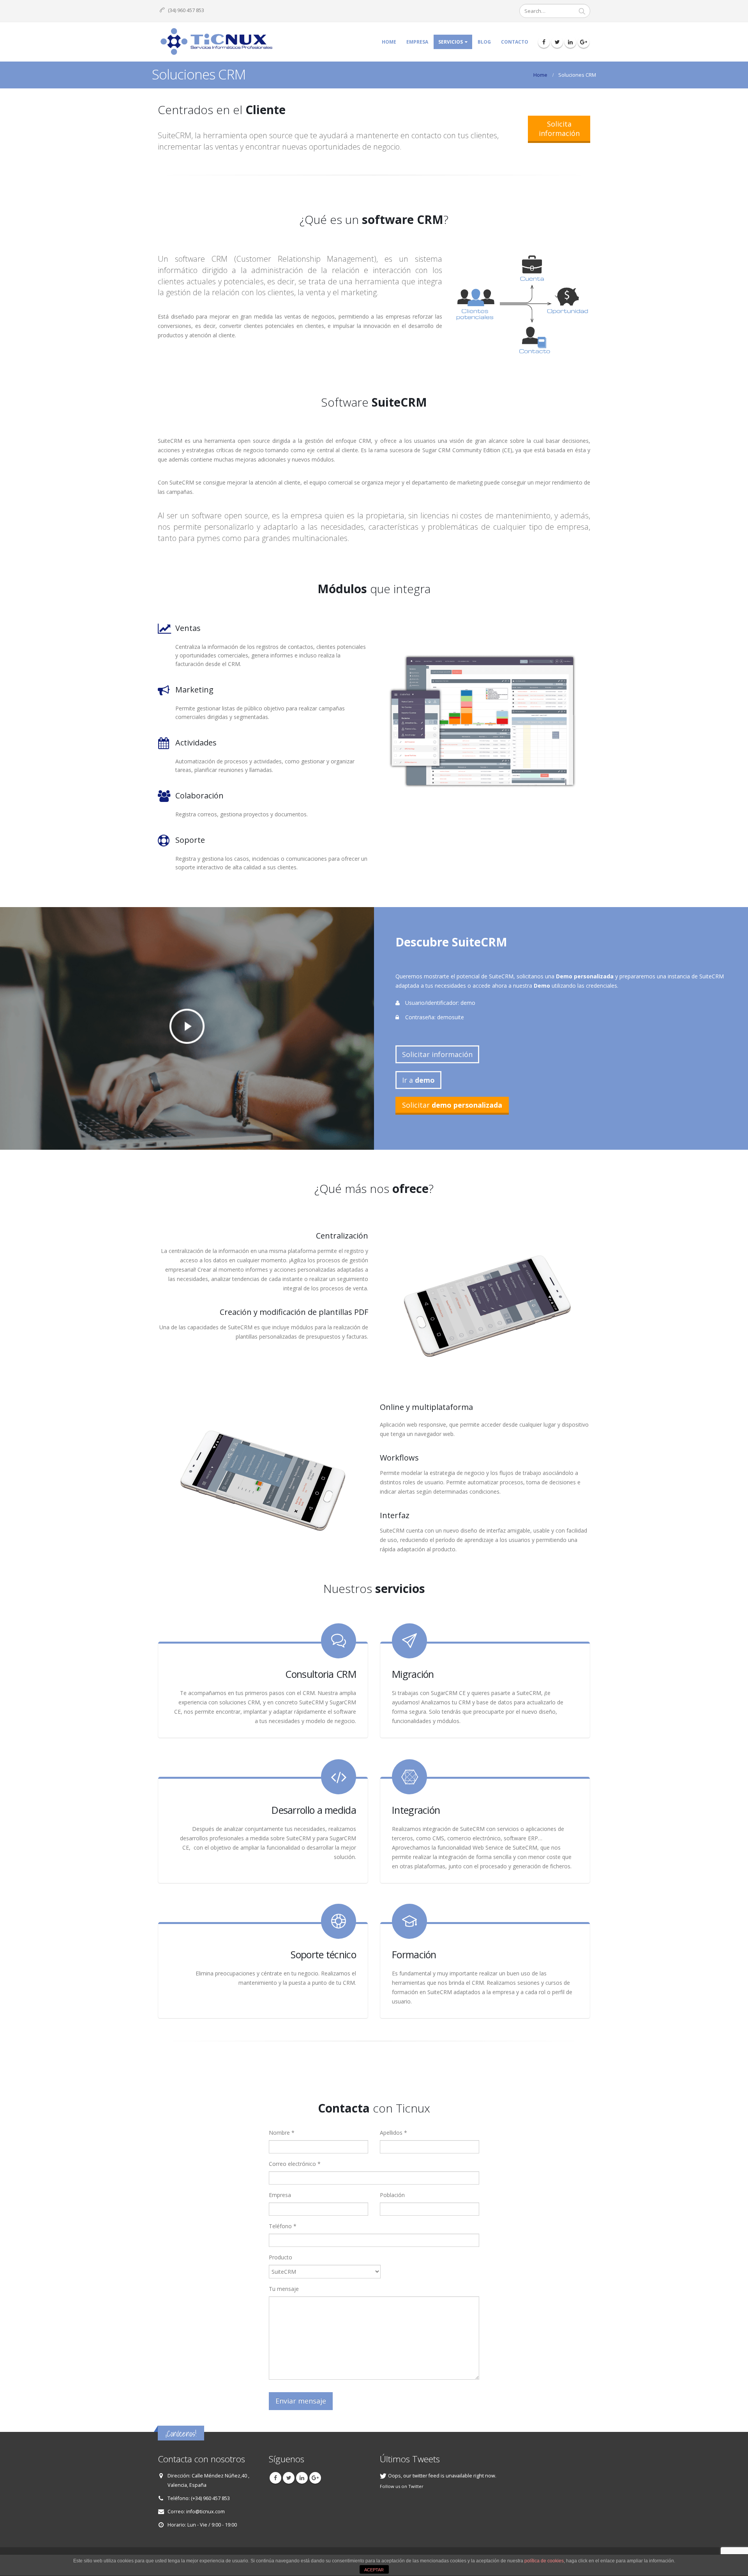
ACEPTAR (374, 2570)
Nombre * (282, 2133)
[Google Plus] (584, 42)
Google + (315, 2478)
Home (389, 42)
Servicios (451, 42)
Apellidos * (393, 2133)
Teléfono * (283, 2226)
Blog (484, 42)
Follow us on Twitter (402, 2486)
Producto (280, 2257)
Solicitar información (437, 1054)
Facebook (275, 2478)
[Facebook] (544, 42)
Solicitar (452, 1105)
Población (392, 2195)
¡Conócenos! (181, 2434)
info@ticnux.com (206, 2512)
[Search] (582, 11)
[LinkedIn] (570, 42)
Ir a (418, 1080)
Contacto (515, 42)
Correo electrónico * (295, 2164)
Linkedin (302, 2478)
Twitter (289, 2478)
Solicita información (559, 129)
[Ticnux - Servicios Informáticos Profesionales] (216, 42)
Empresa (417, 42)
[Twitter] (557, 42)
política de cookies (544, 2561)
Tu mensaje (284, 2289)
